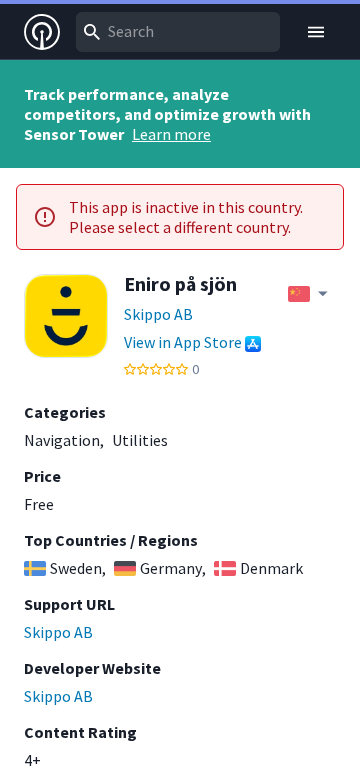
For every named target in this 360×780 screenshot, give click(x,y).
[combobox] (178, 32)
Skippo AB (158, 314)
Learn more (171, 134)
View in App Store (183, 342)
